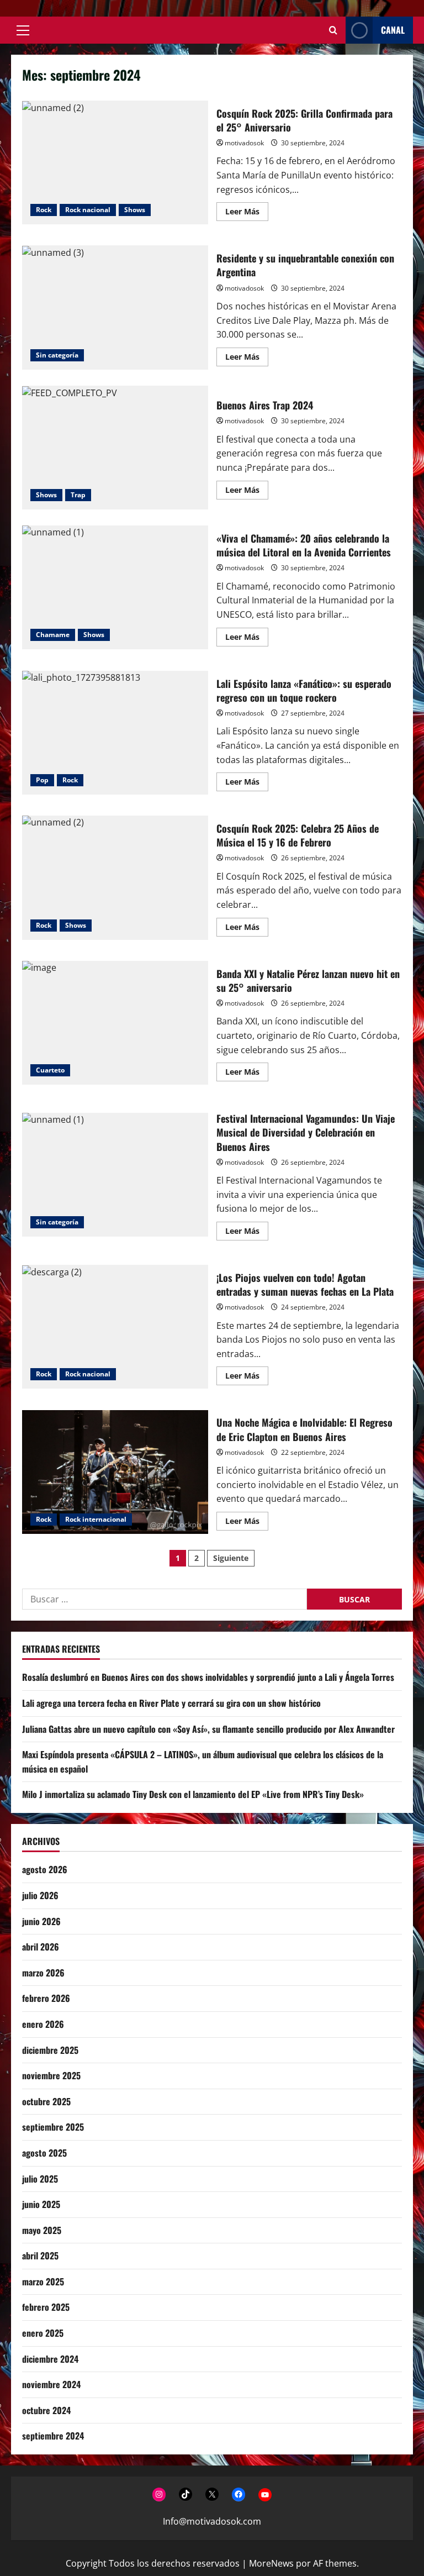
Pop (42, 780)
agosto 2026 (45, 1869)
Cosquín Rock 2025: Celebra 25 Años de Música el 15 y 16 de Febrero (115, 877)
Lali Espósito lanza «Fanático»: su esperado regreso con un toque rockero (115, 733)
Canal (393, 30)
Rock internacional (96, 1519)
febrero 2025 (46, 2307)
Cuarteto (50, 1070)
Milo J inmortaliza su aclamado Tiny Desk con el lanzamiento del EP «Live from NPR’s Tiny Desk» (193, 1794)
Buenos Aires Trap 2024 (115, 448)
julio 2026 (40, 1895)
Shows (135, 210)
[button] (23, 30)
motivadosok (244, 143)
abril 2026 (41, 1947)
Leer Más (247, 213)
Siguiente (231, 1558)
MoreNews (271, 2563)
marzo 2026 (43, 1973)
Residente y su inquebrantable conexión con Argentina (115, 307)
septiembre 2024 (53, 2436)
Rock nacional (88, 210)
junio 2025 (41, 2204)
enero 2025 (43, 2333)
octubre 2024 (46, 2410)
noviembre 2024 (51, 2384)
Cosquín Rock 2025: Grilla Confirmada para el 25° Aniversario (115, 162)
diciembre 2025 (50, 2050)
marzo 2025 (43, 2281)
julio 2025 (40, 2179)
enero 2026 (43, 2024)
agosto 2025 (44, 2153)
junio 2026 (41, 1921)
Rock (44, 210)
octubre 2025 (46, 2101)
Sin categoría (57, 355)
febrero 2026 (46, 1998)
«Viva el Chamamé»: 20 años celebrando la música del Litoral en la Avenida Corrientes (115, 587)
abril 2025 (40, 2256)
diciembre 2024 (50, 2359)
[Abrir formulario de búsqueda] (333, 30)
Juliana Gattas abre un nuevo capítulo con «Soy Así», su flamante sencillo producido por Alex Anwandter (208, 1729)
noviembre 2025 (51, 2075)
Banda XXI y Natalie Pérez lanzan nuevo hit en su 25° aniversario (115, 1023)
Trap (78, 495)
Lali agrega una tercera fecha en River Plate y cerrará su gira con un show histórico (171, 1703)
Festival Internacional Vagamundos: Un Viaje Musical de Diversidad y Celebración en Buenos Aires (115, 1175)
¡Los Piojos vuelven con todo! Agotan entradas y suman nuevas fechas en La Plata (115, 1327)
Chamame (53, 635)
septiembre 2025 (53, 2127)
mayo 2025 (42, 2230)
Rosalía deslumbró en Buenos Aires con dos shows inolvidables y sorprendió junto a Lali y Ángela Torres (208, 1677)
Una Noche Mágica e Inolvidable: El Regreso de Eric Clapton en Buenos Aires (115, 1472)
